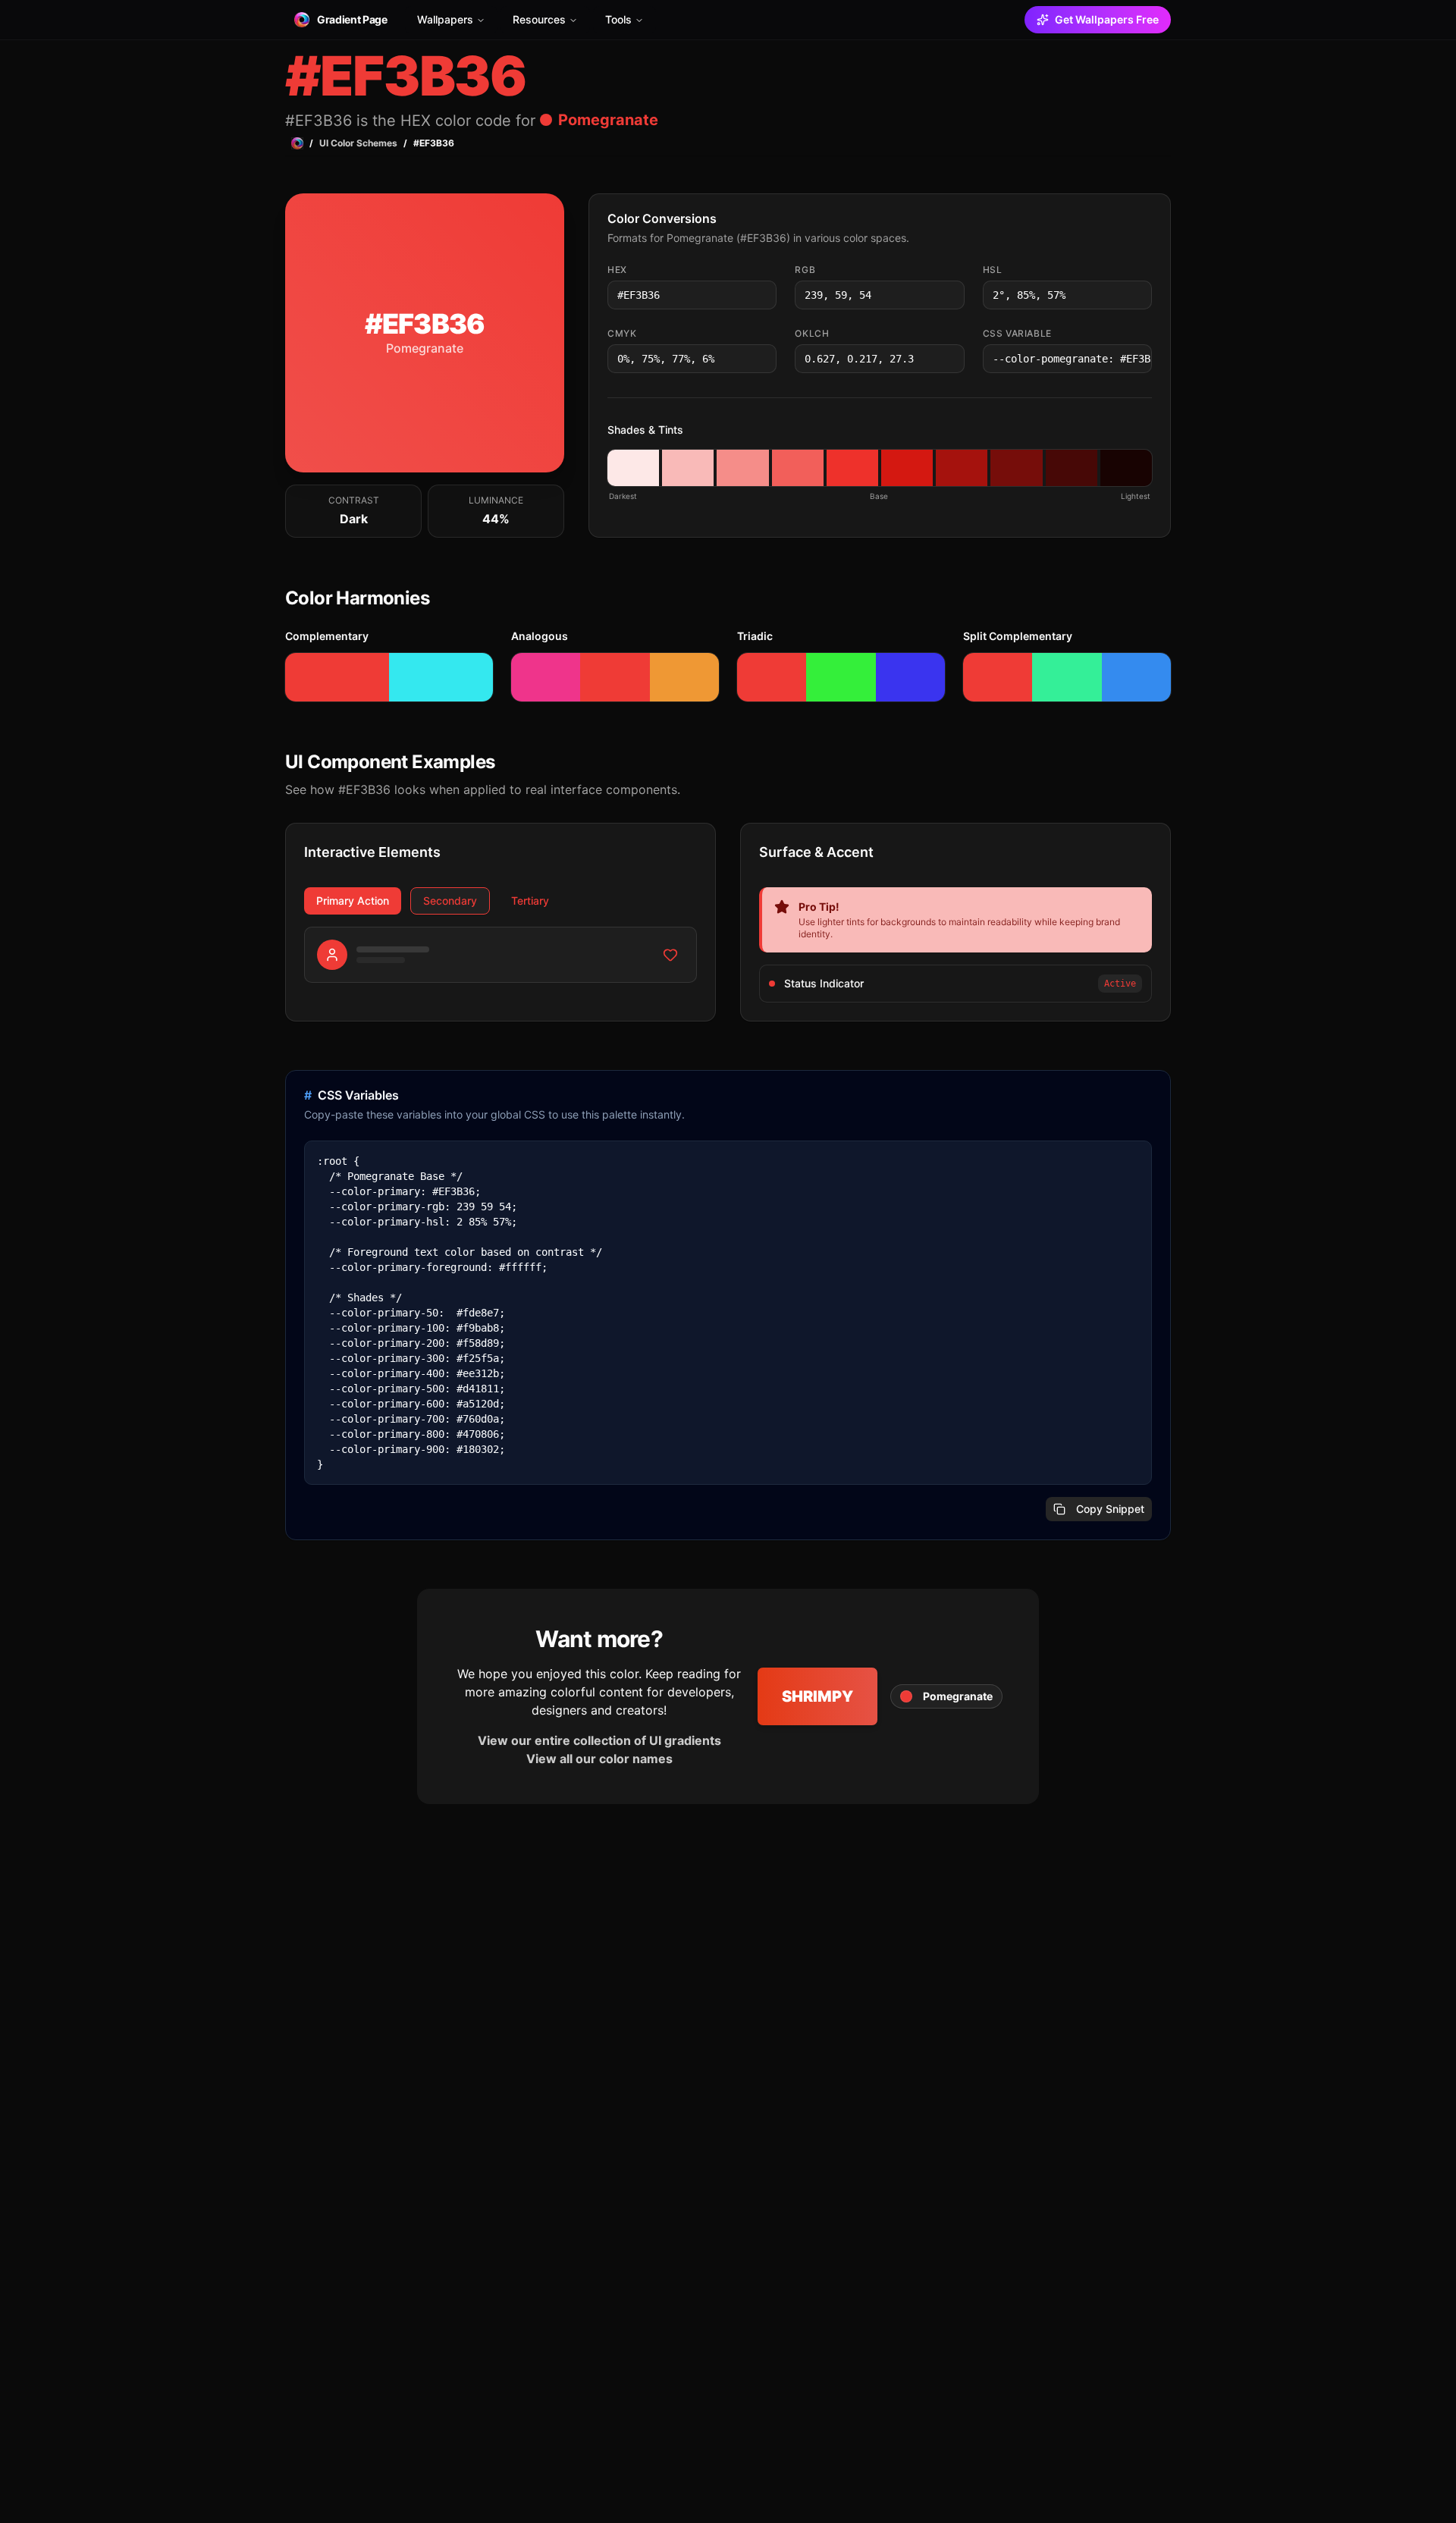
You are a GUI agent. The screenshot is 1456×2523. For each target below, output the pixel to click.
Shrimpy (817, 1696)
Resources (539, 19)
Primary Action (353, 901)
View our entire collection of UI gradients (599, 1740)
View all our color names (599, 1759)
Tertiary (530, 901)
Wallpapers (445, 19)
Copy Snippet (1110, 1509)
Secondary (450, 901)
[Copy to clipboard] (764, 295)
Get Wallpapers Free (1107, 19)
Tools (618, 19)
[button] (633, 468)
